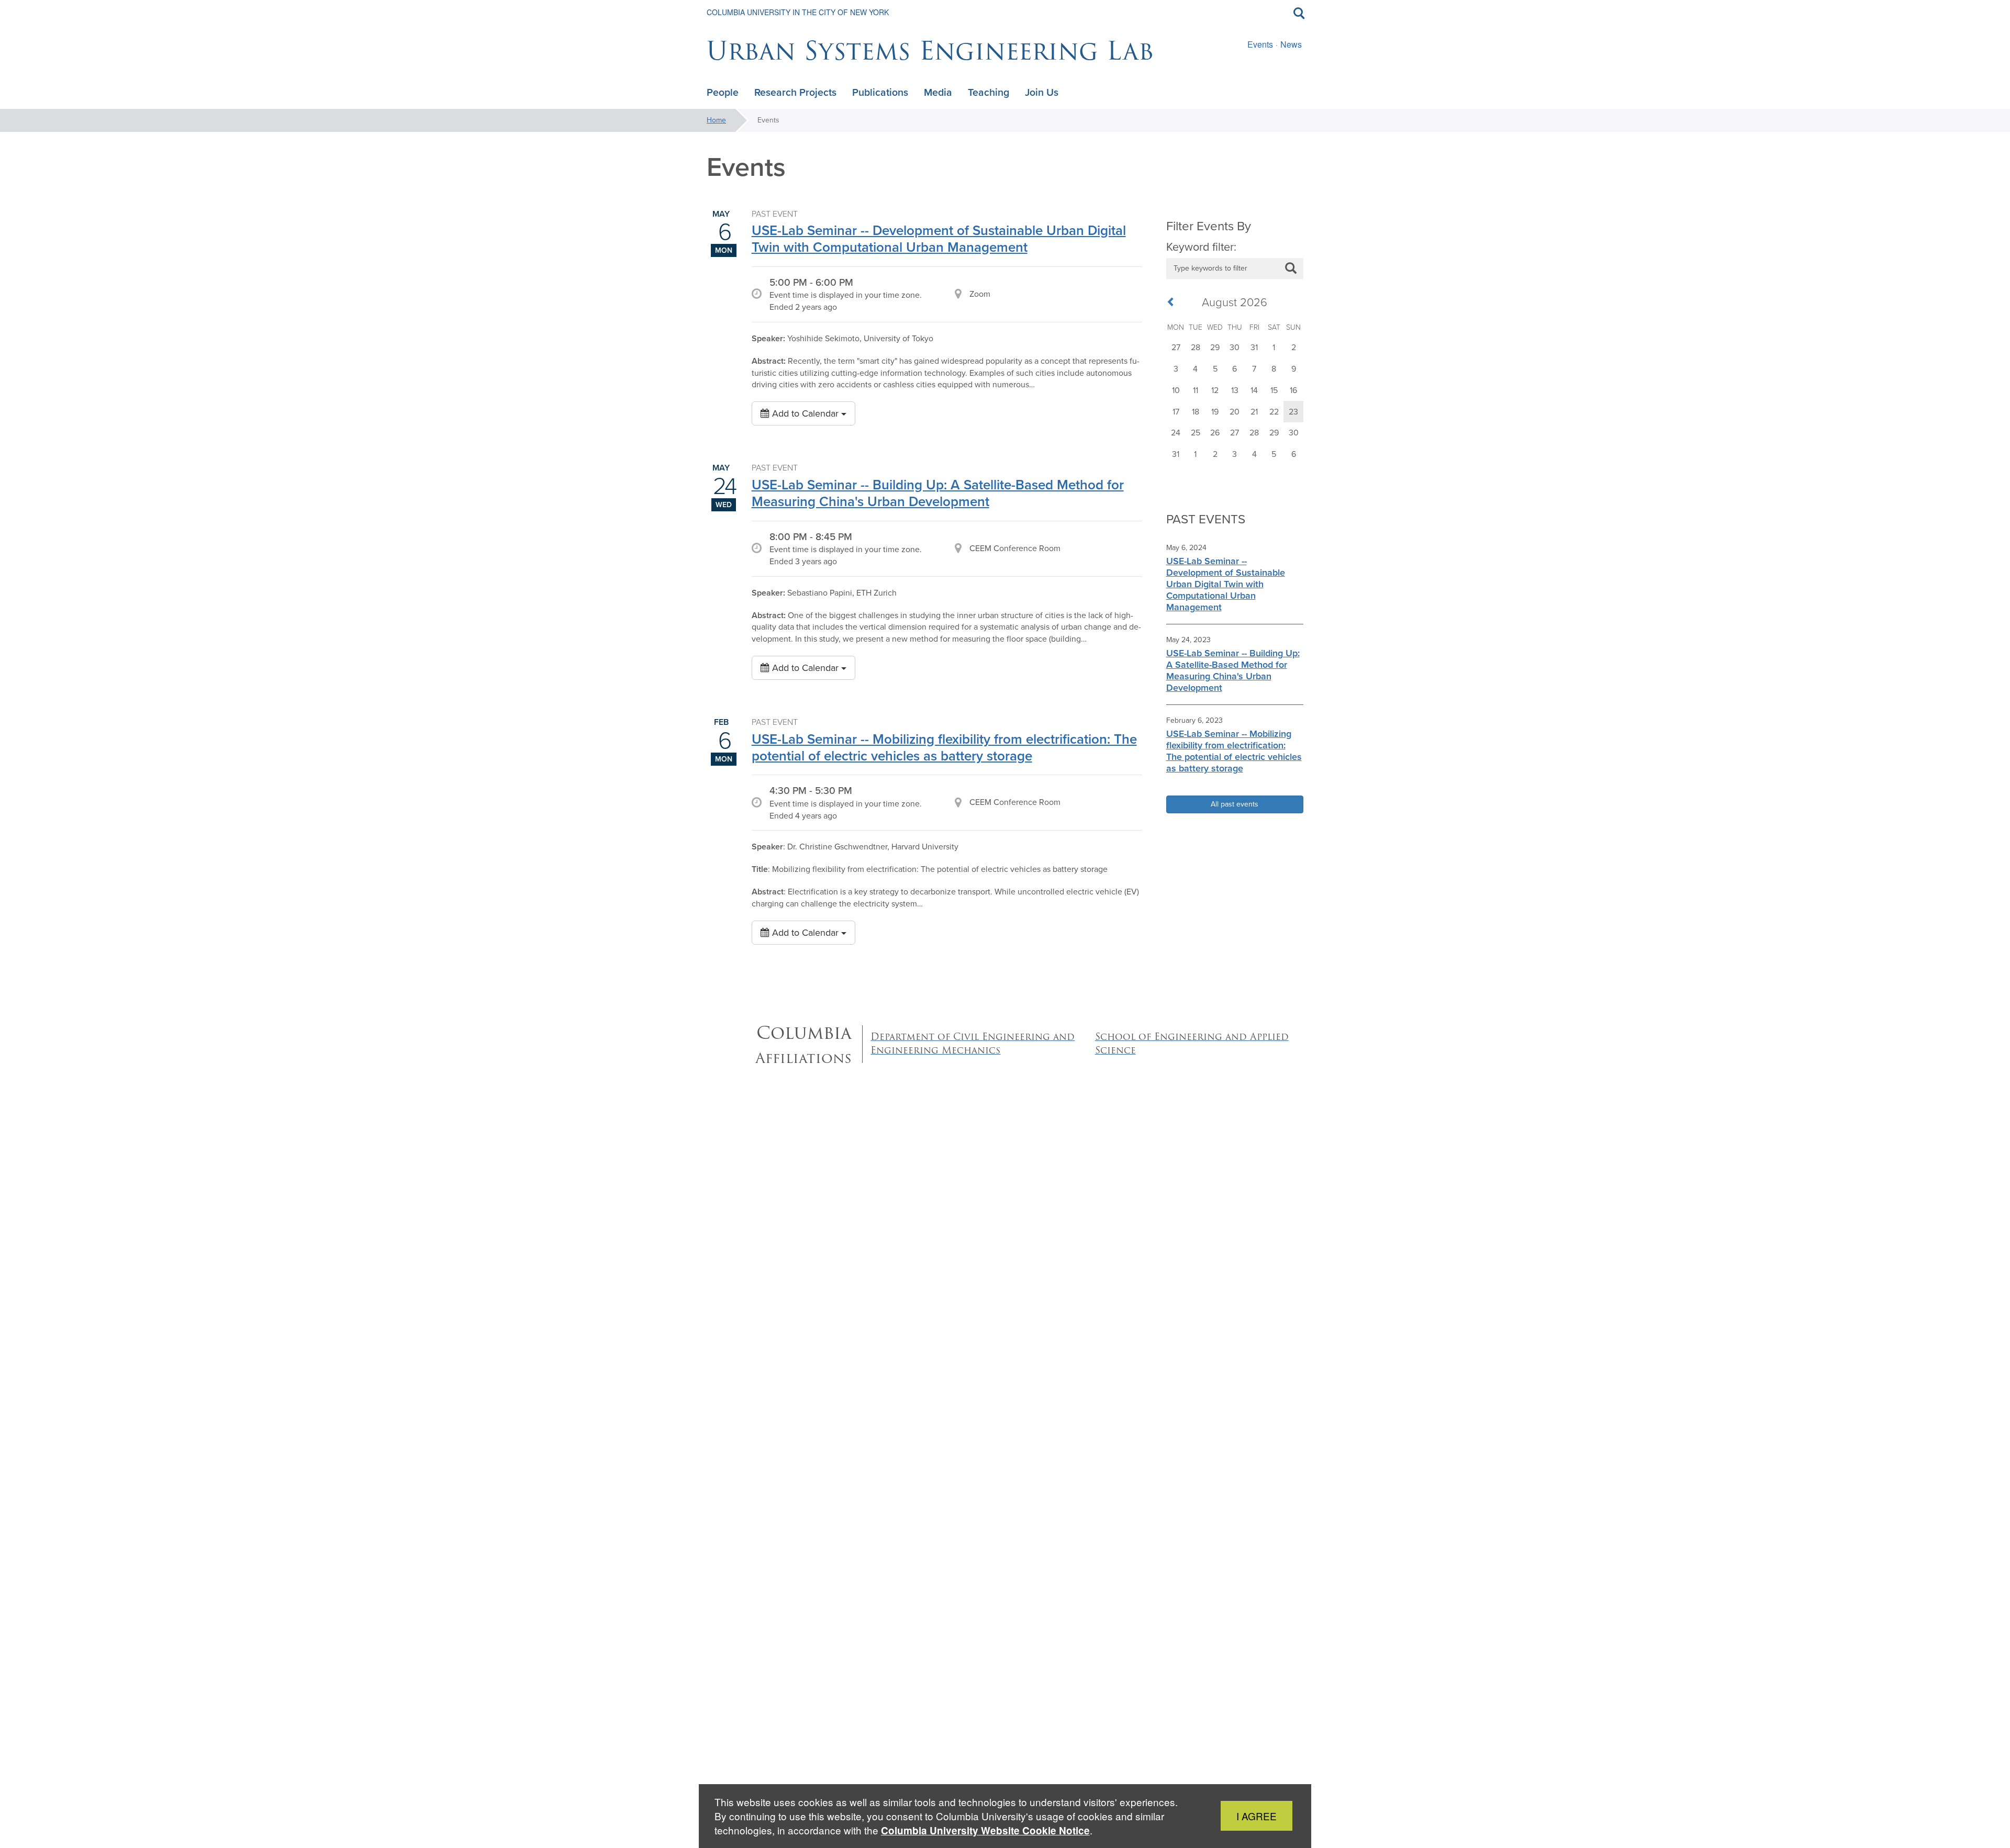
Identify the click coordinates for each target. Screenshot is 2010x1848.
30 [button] (1235, 347)
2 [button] (1294, 347)
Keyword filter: (1201, 247)
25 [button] (1196, 433)
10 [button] (1176, 390)
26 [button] (1215, 433)
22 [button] (1274, 412)
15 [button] (1274, 390)
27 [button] (1176, 347)
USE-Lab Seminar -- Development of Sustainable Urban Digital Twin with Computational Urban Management (939, 239)
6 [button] (1235, 369)
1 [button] (1274, 347)
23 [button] (1293, 412)
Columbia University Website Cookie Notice (985, 1830)
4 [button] (1195, 369)
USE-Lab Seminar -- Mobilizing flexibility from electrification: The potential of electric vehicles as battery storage (944, 747)
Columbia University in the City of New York (798, 12)
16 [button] (1293, 390)
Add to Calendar (805, 413)
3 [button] (1176, 369)
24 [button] (1176, 433)
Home (716, 120)
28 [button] (1196, 347)
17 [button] (1176, 412)
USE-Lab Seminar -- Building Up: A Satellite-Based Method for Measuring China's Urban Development (938, 493)
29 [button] (1215, 347)
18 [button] (1196, 412)
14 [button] (1254, 390)
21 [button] (1254, 412)
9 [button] (1294, 369)
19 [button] (1215, 412)
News (1291, 44)
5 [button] (1215, 369)
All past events (1235, 804)
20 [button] (1235, 412)
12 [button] (1215, 390)
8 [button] (1274, 369)
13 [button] (1235, 390)
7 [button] (1254, 369)
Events (1260, 44)
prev (1174, 303)
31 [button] (1254, 347)
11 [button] (1196, 390)
